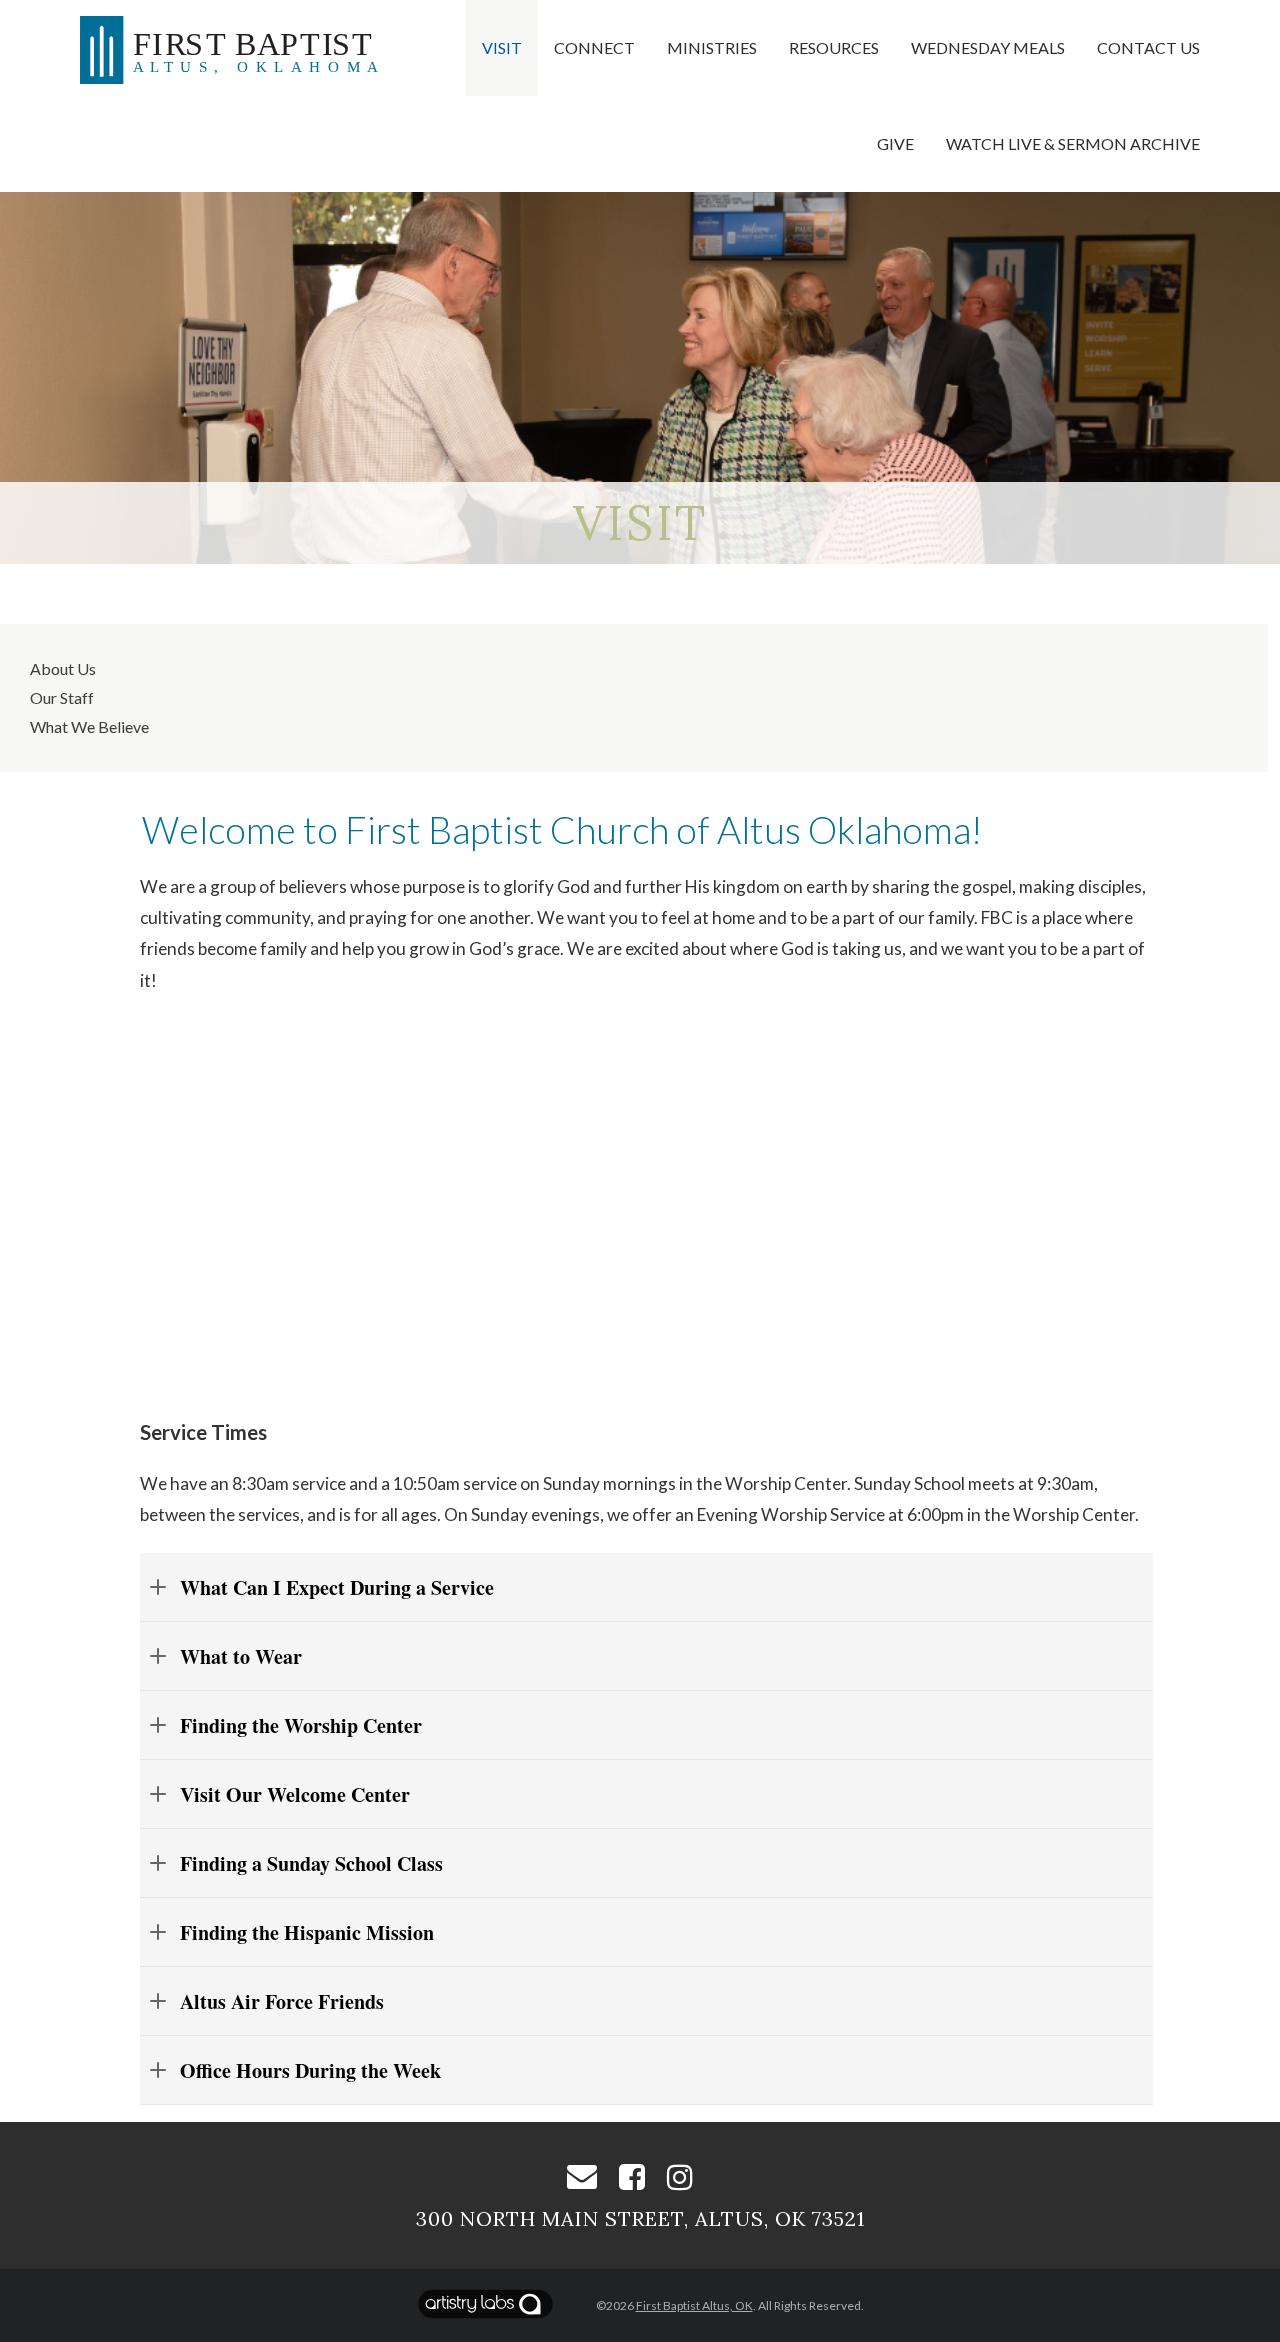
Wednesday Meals (988, 47)
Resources (834, 47)
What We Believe (89, 726)
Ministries (712, 47)
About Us (63, 668)
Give (895, 143)
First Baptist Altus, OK (694, 2305)
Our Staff (62, 697)
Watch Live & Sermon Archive (1073, 143)
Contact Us (1148, 47)
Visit (502, 47)
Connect (594, 47)
